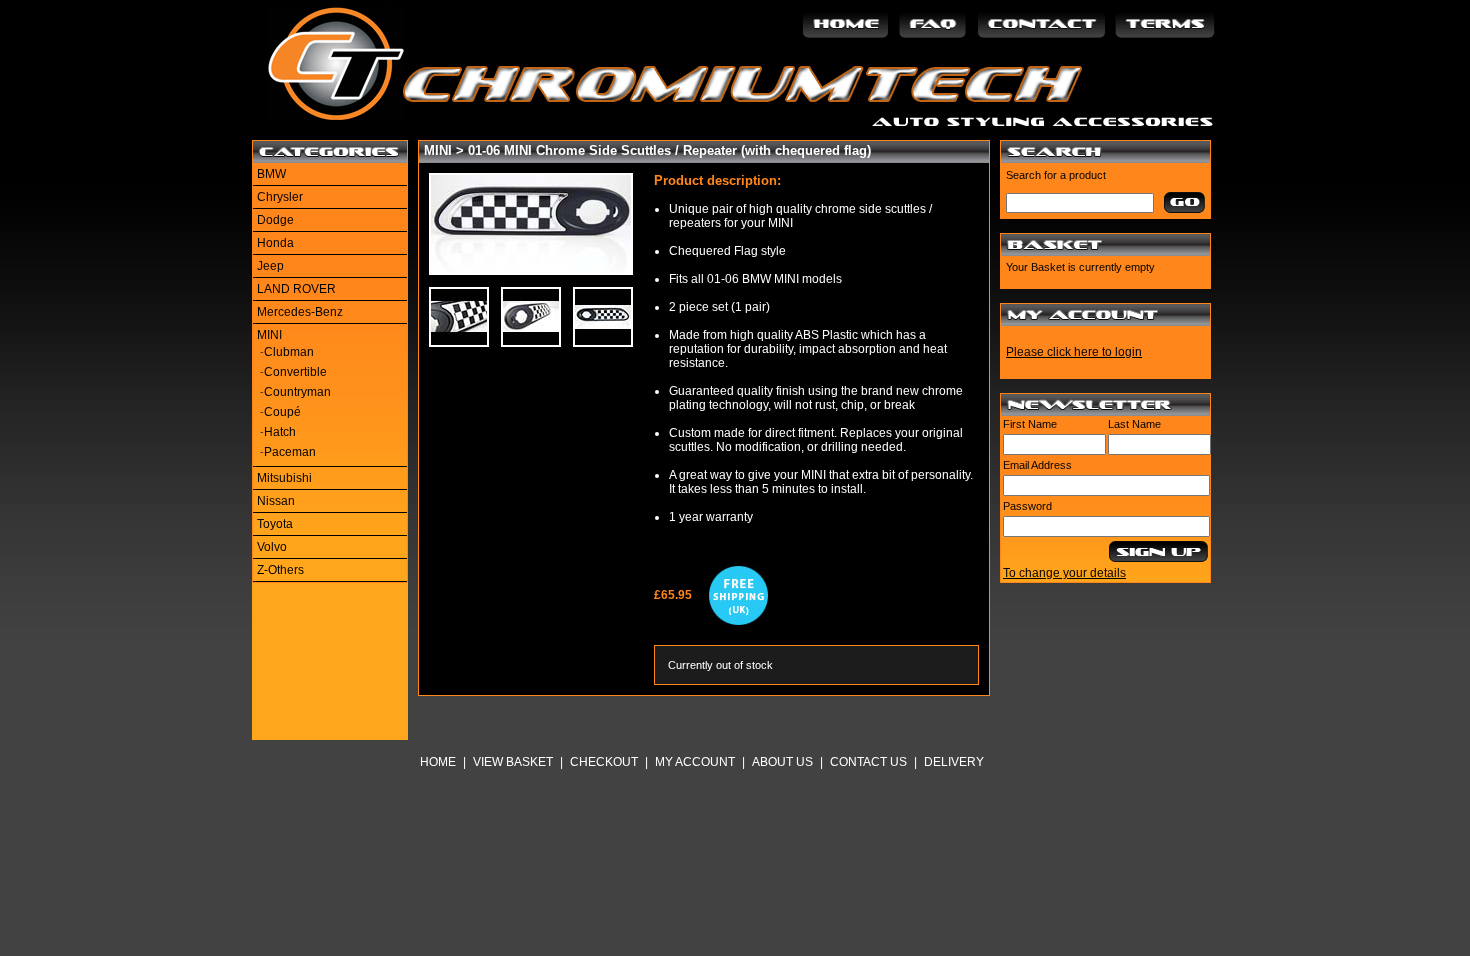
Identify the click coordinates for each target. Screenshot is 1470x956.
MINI (269, 335)
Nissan (276, 501)
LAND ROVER (296, 289)
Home (438, 762)
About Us (782, 762)
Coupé (282, 412)
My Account (695, 762)
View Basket (513, 762)
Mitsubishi (284, 478)
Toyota (275, 524)
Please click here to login (1074, 352)
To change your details (1064, 573)
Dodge (275, 220)
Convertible (295, 372)
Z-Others (280, 570)
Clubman (289, 352)
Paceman (290, 452)
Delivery (954, 762)
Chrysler (280, 197)
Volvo (272, 547)
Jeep (270, 266)
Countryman (297, 392)
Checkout (604, 762)
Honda (275, 243)
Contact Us (868, 762)
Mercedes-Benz (300, 312)
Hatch (280, 432)
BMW (271, 174)
